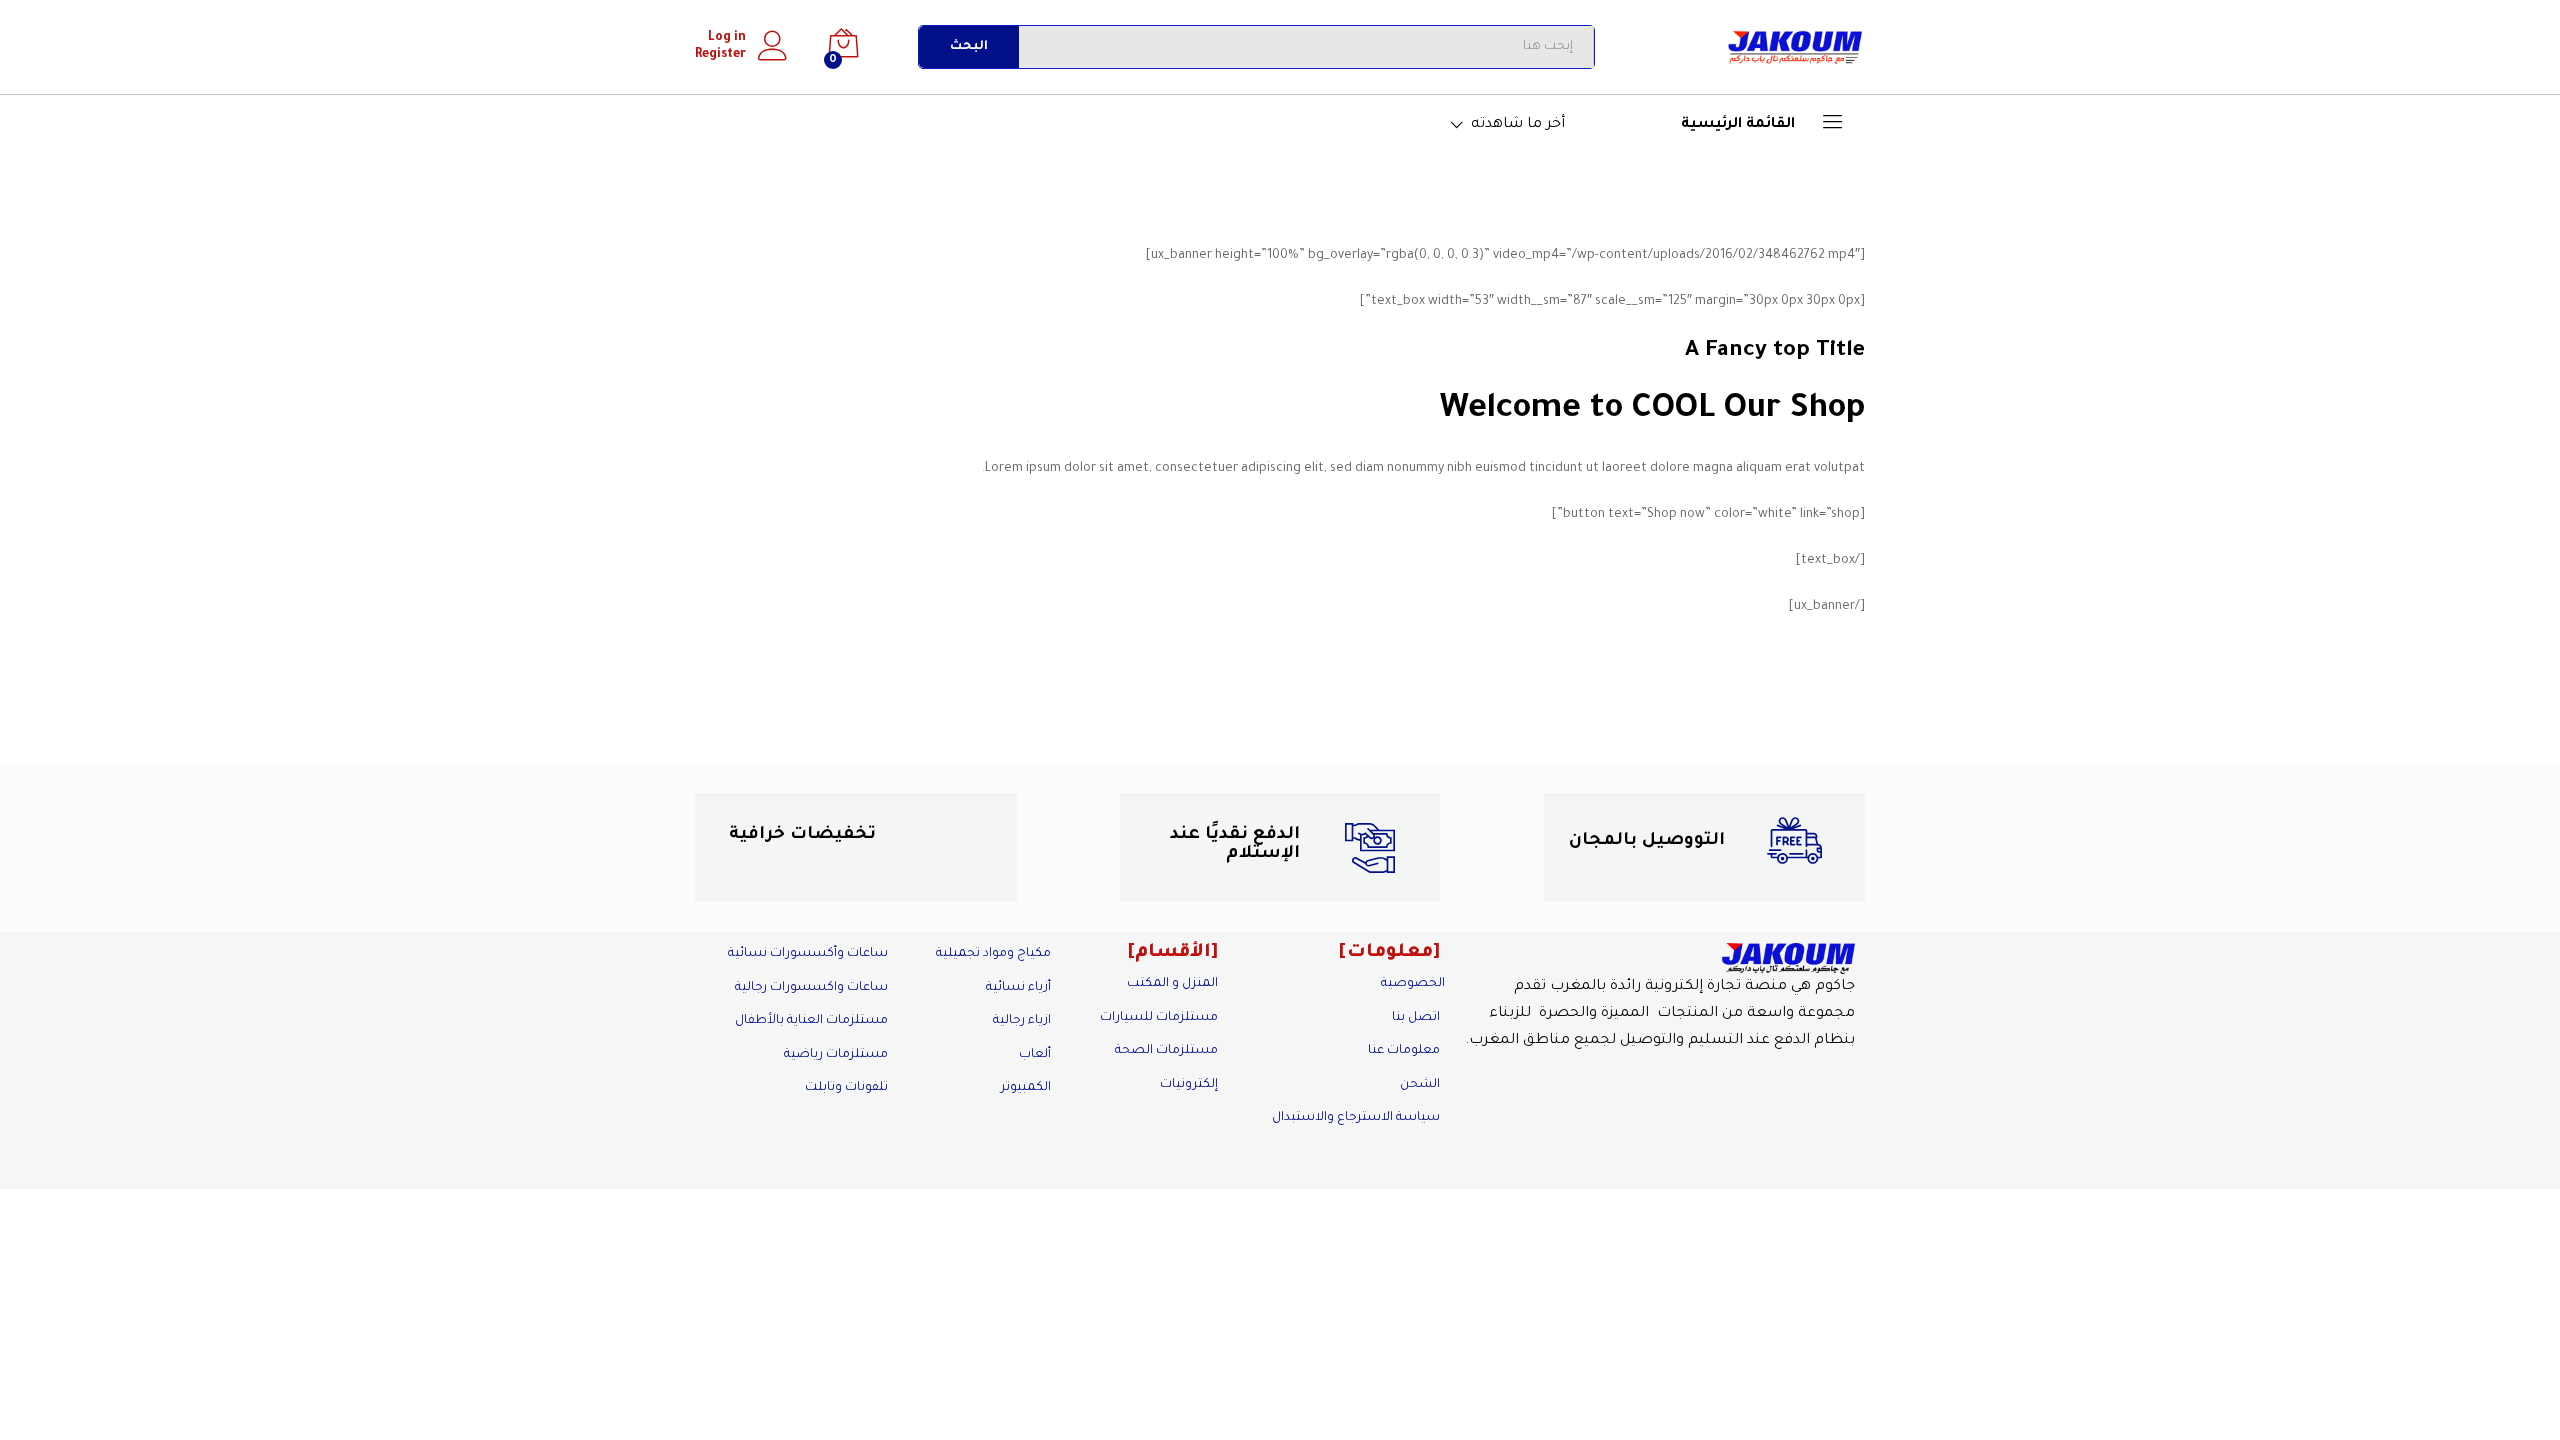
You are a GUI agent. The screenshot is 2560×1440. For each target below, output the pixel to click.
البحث (969, 47)
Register (720, 55)
